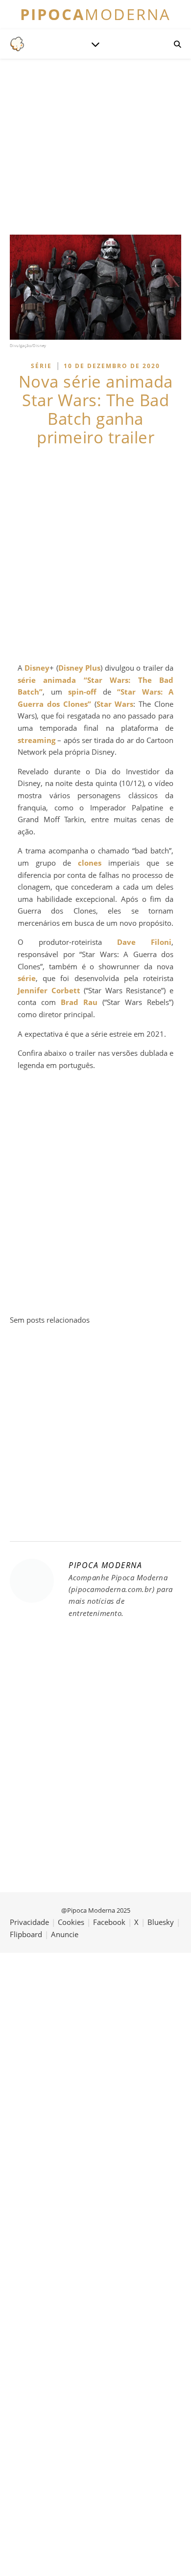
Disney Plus (79, 668)
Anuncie (65, 1934)
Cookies (71, 1922)
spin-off (82, 692)
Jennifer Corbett (49, 990)
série (27, 978)
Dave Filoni (144, 942)
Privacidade (29, 1922)
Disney (37, 668)
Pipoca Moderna (105, 1565)
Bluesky (161, 1922)
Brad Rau (79, 1002)
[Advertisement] (95, 554)
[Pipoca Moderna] (17, 44)
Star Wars (115, 704)
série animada (47, 680)
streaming (36, 740)
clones (90, 863)
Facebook (109, 1922)
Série (41, 366)
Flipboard (26, 1934)
